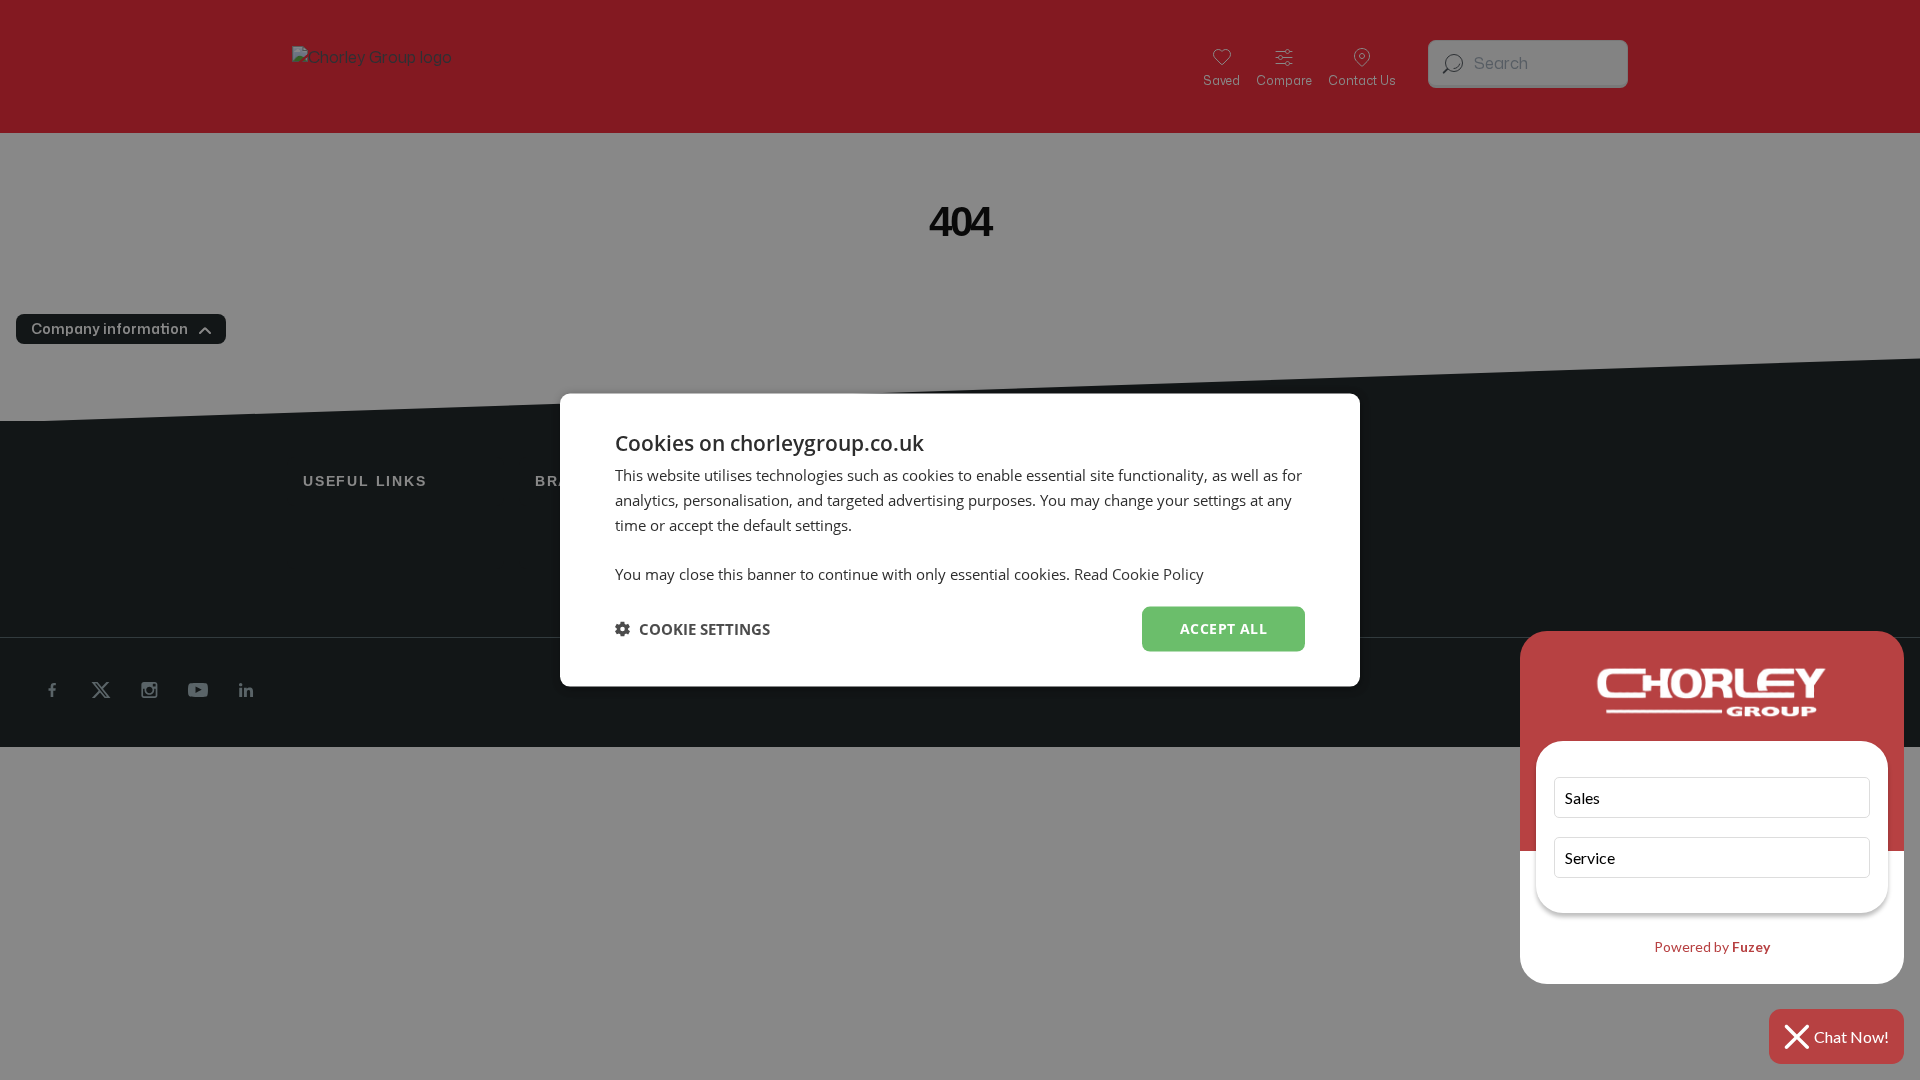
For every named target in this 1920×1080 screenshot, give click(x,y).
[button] (692, 629)
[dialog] (960, 540)
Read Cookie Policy (1139, 574)
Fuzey (1751, 946)
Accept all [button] (1223, 628)
